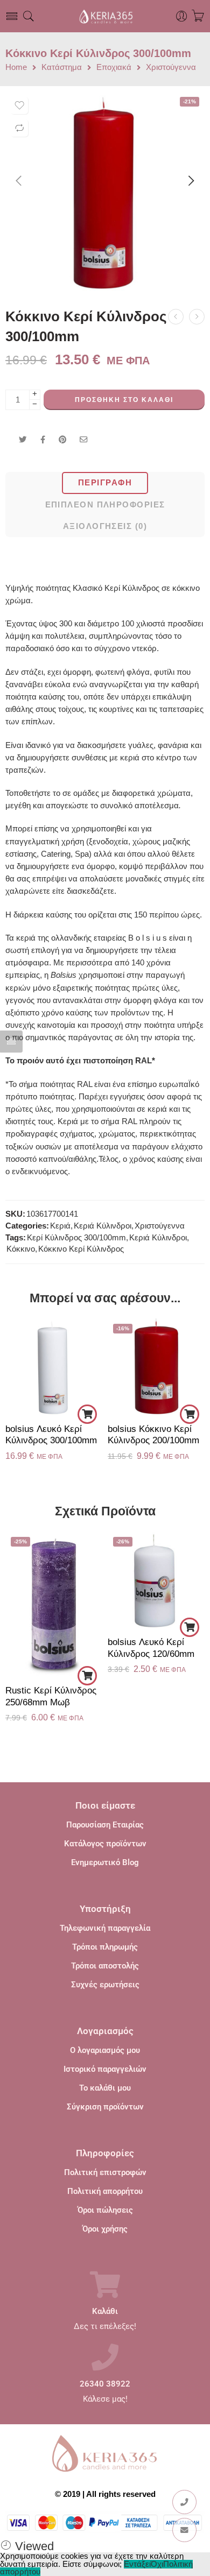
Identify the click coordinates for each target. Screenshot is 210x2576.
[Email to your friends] (84, 440)
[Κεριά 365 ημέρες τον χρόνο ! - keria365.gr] (105, 16)
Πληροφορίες (105, 2153)
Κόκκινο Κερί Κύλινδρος (81, 1249)
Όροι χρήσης (105, 2229)
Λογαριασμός (105, 2031)
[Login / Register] (182, 16)
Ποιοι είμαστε (105, 1805)
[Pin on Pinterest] (62, 440)
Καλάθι (105, 2312)
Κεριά (60, 1226)
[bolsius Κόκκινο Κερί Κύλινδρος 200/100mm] (156, 1367)
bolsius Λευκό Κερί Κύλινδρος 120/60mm (151, 1648)
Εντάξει (137, 2564)
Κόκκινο (21, 1249)
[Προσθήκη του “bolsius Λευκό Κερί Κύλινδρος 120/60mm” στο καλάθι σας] (190, 1627)
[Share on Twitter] (23, 440)
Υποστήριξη (105, 1909)
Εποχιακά (114, 68)
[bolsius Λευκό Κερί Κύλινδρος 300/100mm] (54, 1367)
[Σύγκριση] (19, 128)
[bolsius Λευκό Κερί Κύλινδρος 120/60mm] (156, 1580)
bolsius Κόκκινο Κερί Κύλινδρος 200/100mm (153, 1435)
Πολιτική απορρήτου (105, 2191)
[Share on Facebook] (43, 440)
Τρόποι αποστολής (105, 1966)
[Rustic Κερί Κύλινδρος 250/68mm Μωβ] (54, 1604)
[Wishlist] (19, 105)
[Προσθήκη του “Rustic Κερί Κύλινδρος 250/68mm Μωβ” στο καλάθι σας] (87, 1676)
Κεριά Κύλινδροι (103, 1226)
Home (16, 68)
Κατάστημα (62, 68)
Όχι (157, 2564)
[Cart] (198, 16)
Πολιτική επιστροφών (105, 2172)
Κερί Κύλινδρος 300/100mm (76, 1238)
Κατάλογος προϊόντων (105, 1844)
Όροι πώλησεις (105, 2210)
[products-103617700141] (105, 191)
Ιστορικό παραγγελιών (105, 2069)
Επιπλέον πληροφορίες (105, 505)
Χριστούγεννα (171, 68)
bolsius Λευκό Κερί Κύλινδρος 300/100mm (51, 1435)
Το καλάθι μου (105, 2088)
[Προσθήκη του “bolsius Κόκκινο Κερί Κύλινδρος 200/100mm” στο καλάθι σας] (190, 1414)
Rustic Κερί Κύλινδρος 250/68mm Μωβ (51, 1696)
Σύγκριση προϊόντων (105, 2107)
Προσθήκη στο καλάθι (124, 400)
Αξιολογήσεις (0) (105, 526)
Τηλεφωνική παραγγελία (105, 1928)
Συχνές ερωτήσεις (105, 1985)
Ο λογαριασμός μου (105, 2050)
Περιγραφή (105, 483)
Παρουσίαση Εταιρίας (105, 1825)
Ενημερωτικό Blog (105, 1862)
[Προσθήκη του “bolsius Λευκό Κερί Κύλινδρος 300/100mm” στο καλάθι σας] (87, 1414)
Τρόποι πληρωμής (105, 1947)
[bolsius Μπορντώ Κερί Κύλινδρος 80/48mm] (176, 317)
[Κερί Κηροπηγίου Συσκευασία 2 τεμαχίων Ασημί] (197, 317)
